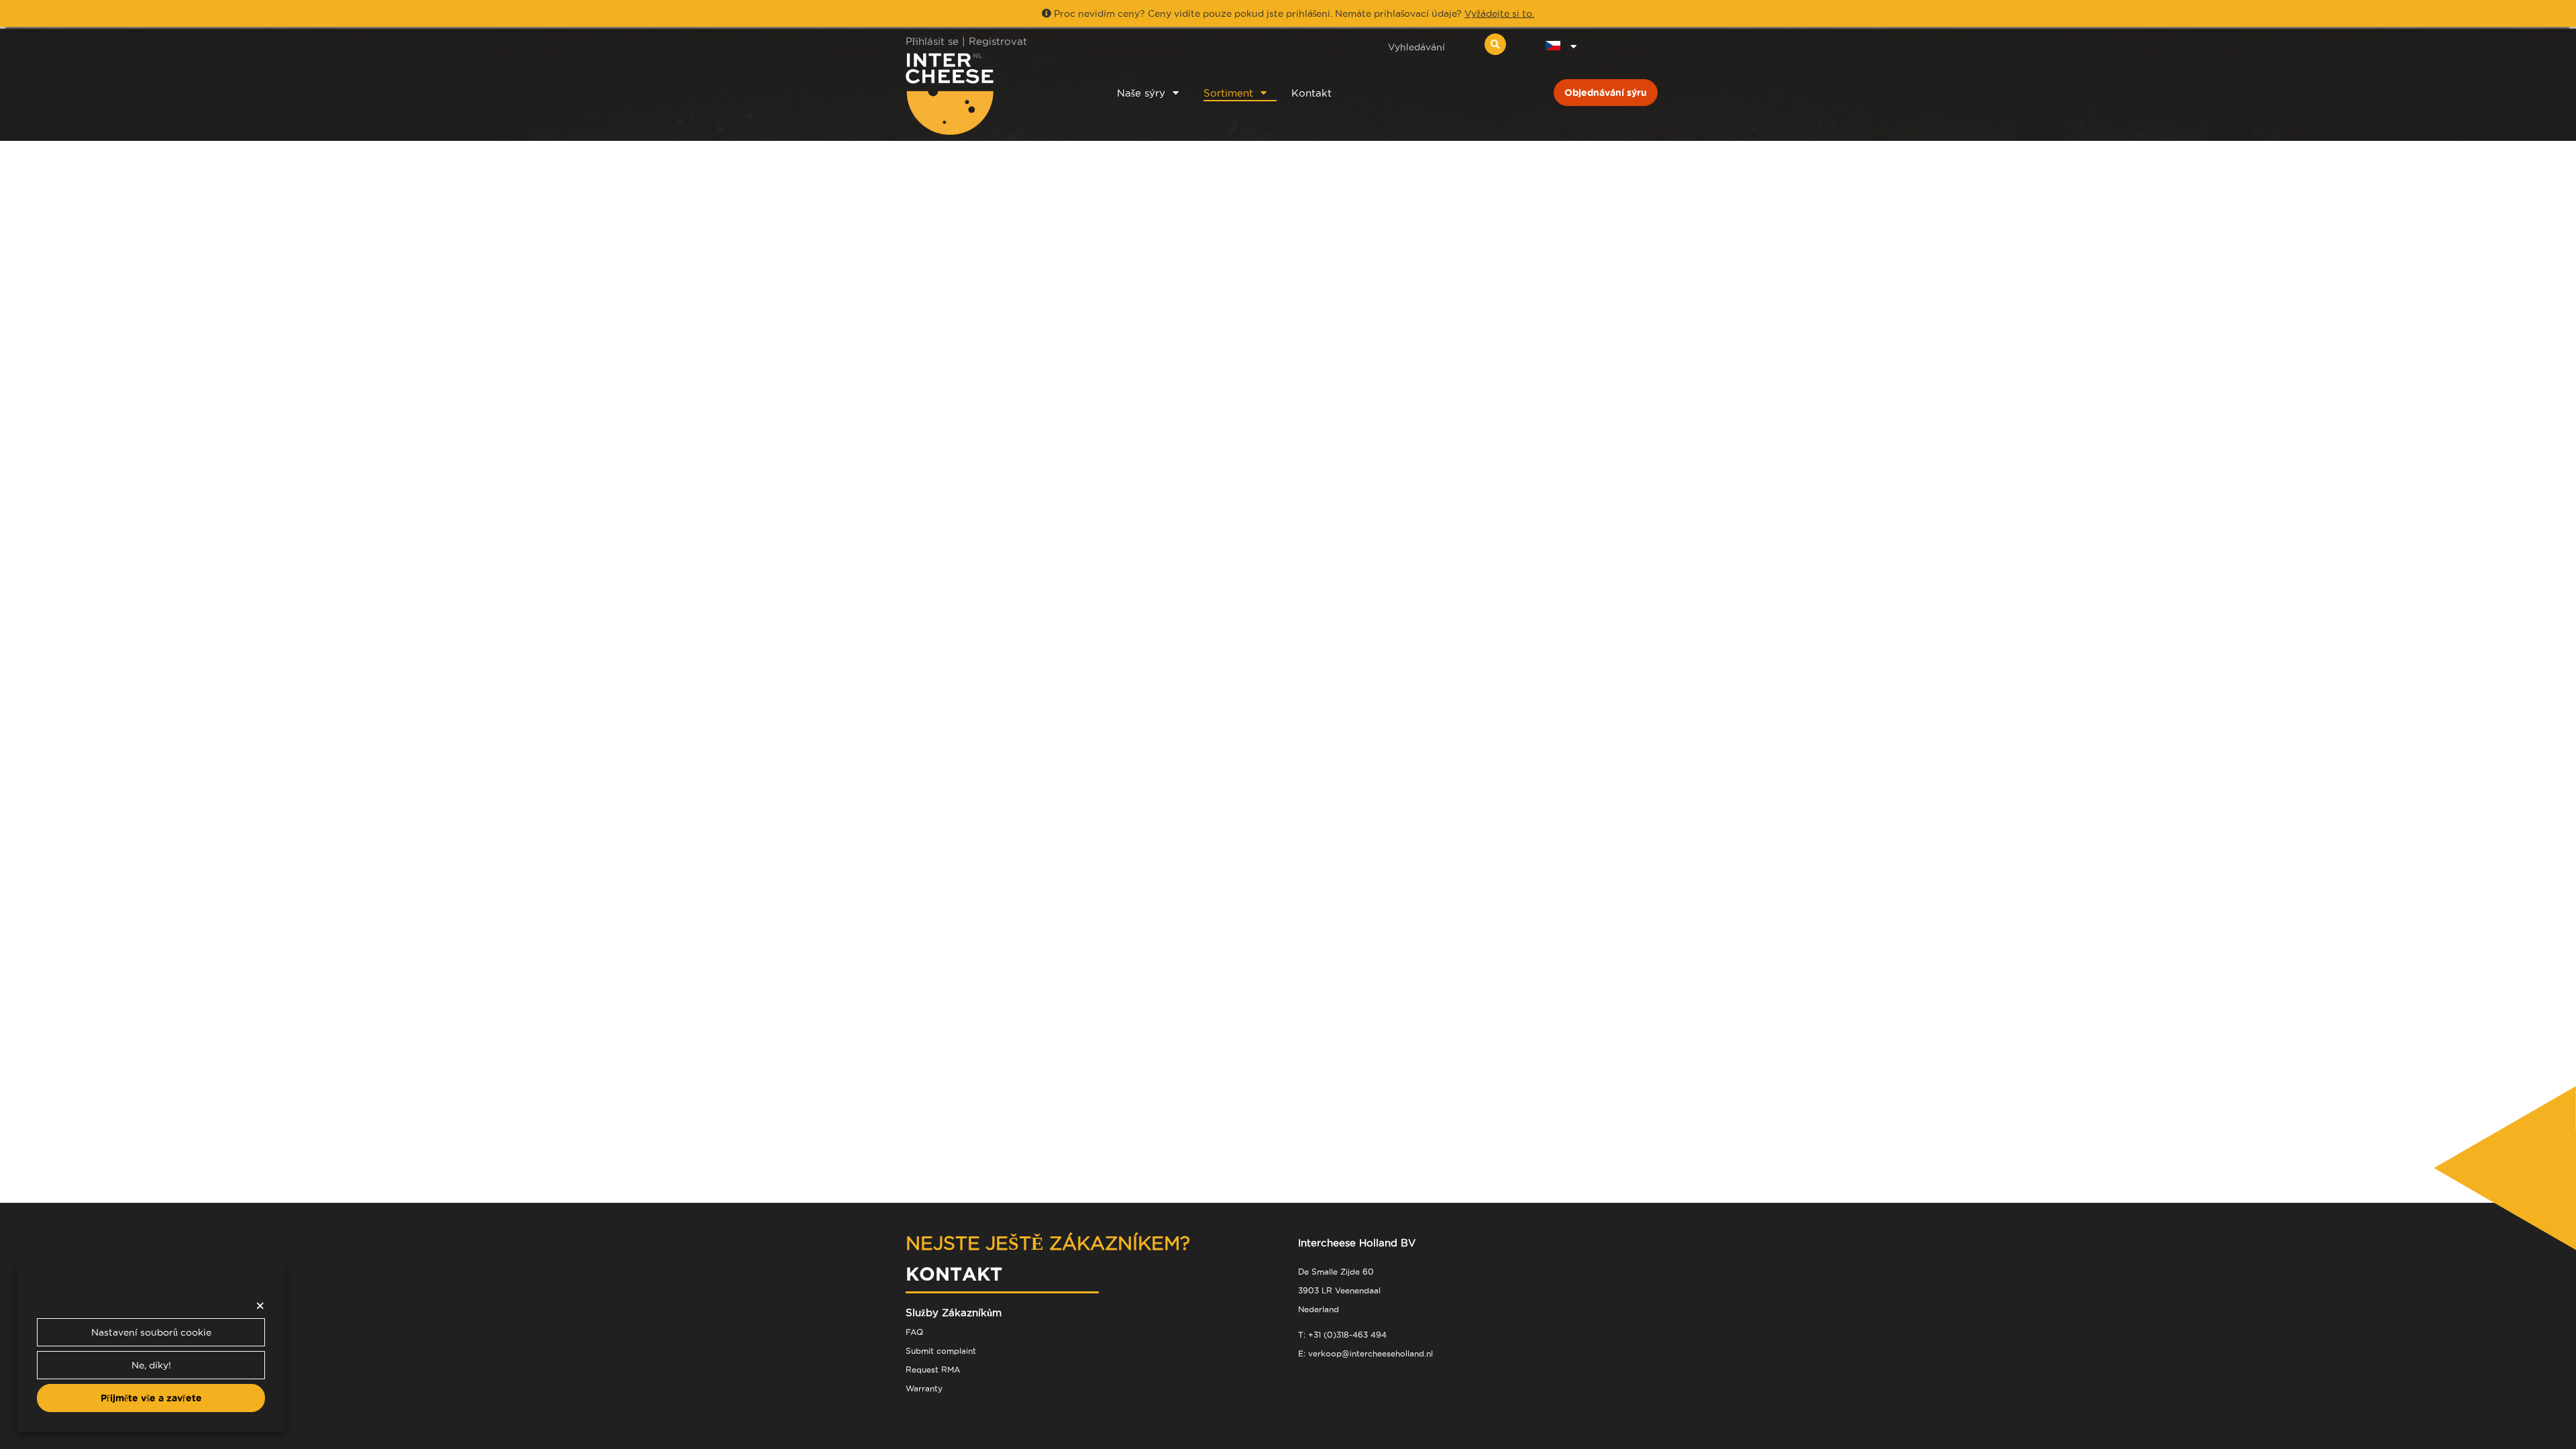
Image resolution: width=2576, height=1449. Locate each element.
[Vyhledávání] (1495, 44)
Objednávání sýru (1606, 93)
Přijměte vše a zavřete (151, 1398)
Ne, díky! (151, 1365)
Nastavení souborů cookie (151, 1332)
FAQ (914, 1332)
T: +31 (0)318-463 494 (1342, 1335)
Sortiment (1228, 93)
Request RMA (933, 1370)
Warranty (924, 1388)
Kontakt (1311, 93)
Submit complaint (941, 1351)
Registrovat (998, 41)
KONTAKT (954, 1274)
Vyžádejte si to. (1499, 13)
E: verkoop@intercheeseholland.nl (1365, 1353)
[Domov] (994, 94)
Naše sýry (1141, 93)
